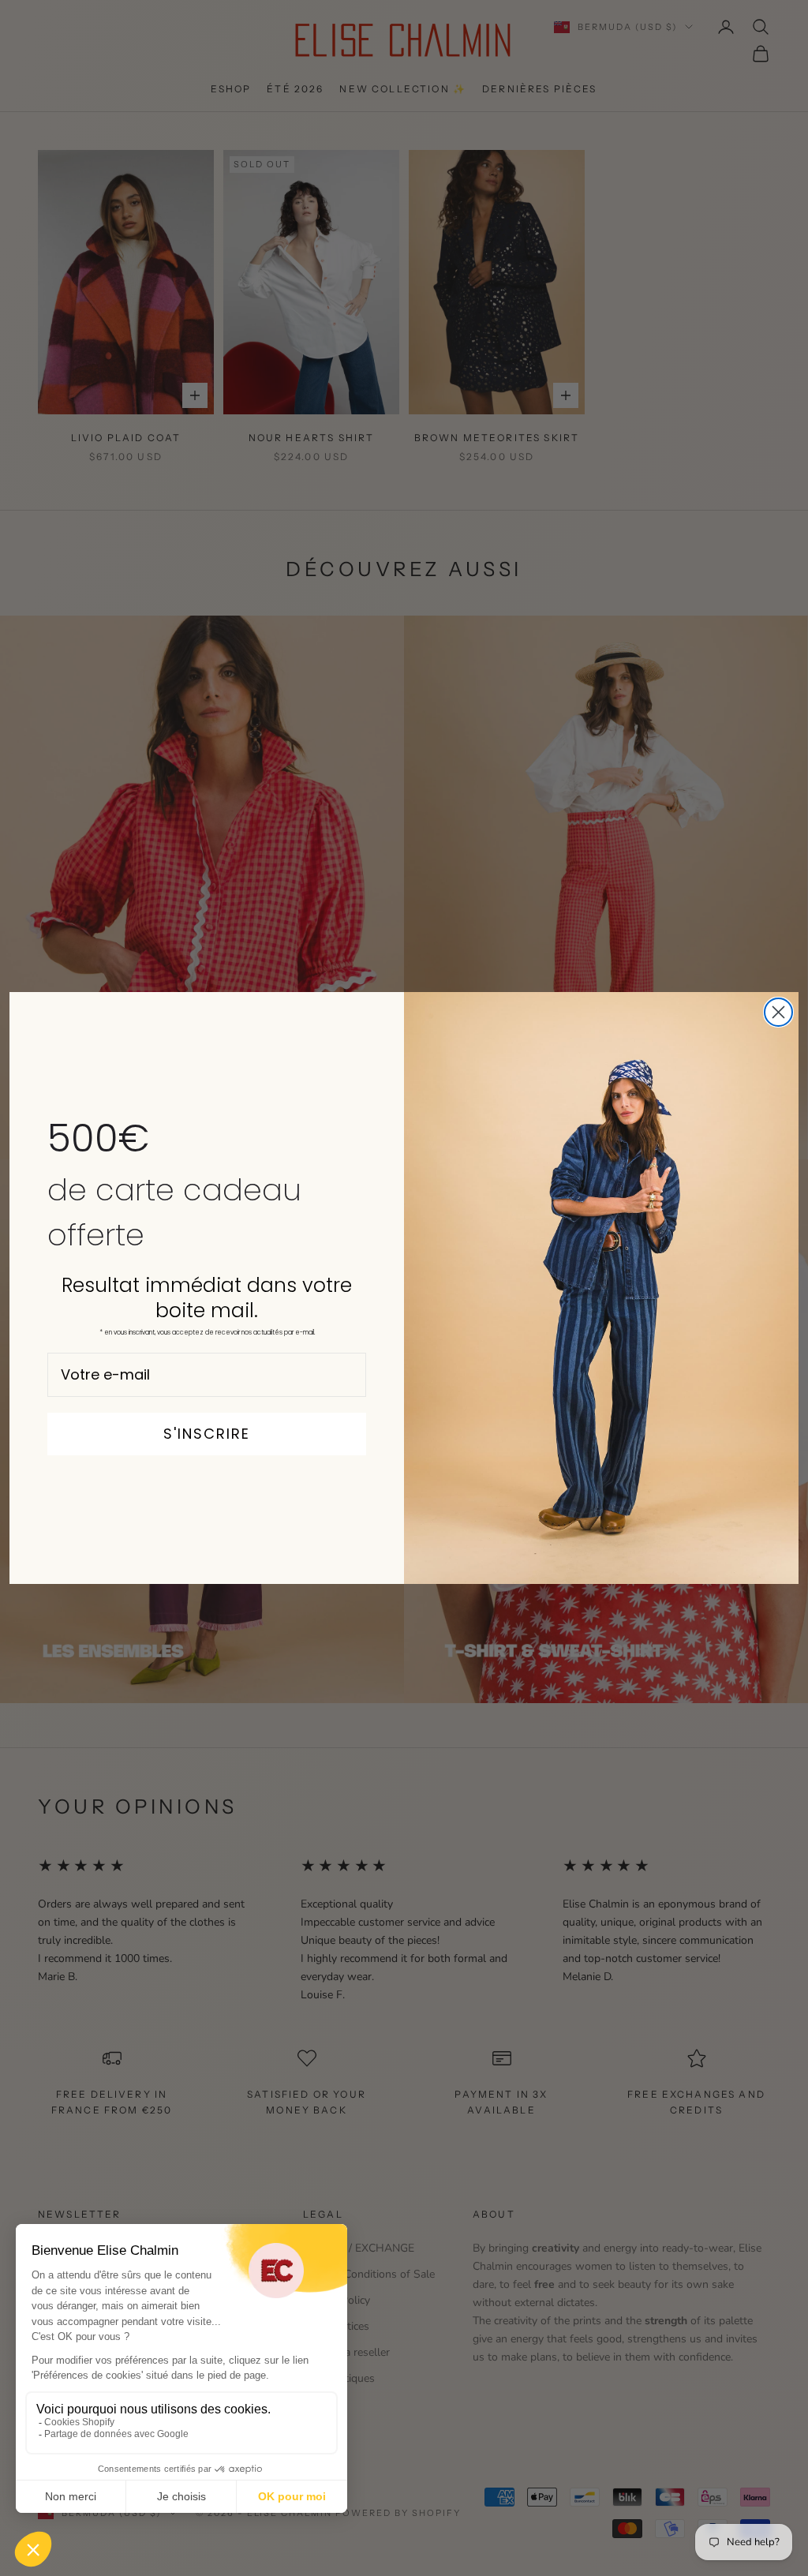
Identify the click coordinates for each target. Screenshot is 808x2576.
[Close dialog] (778, 1012)
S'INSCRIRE (207, 1434)
